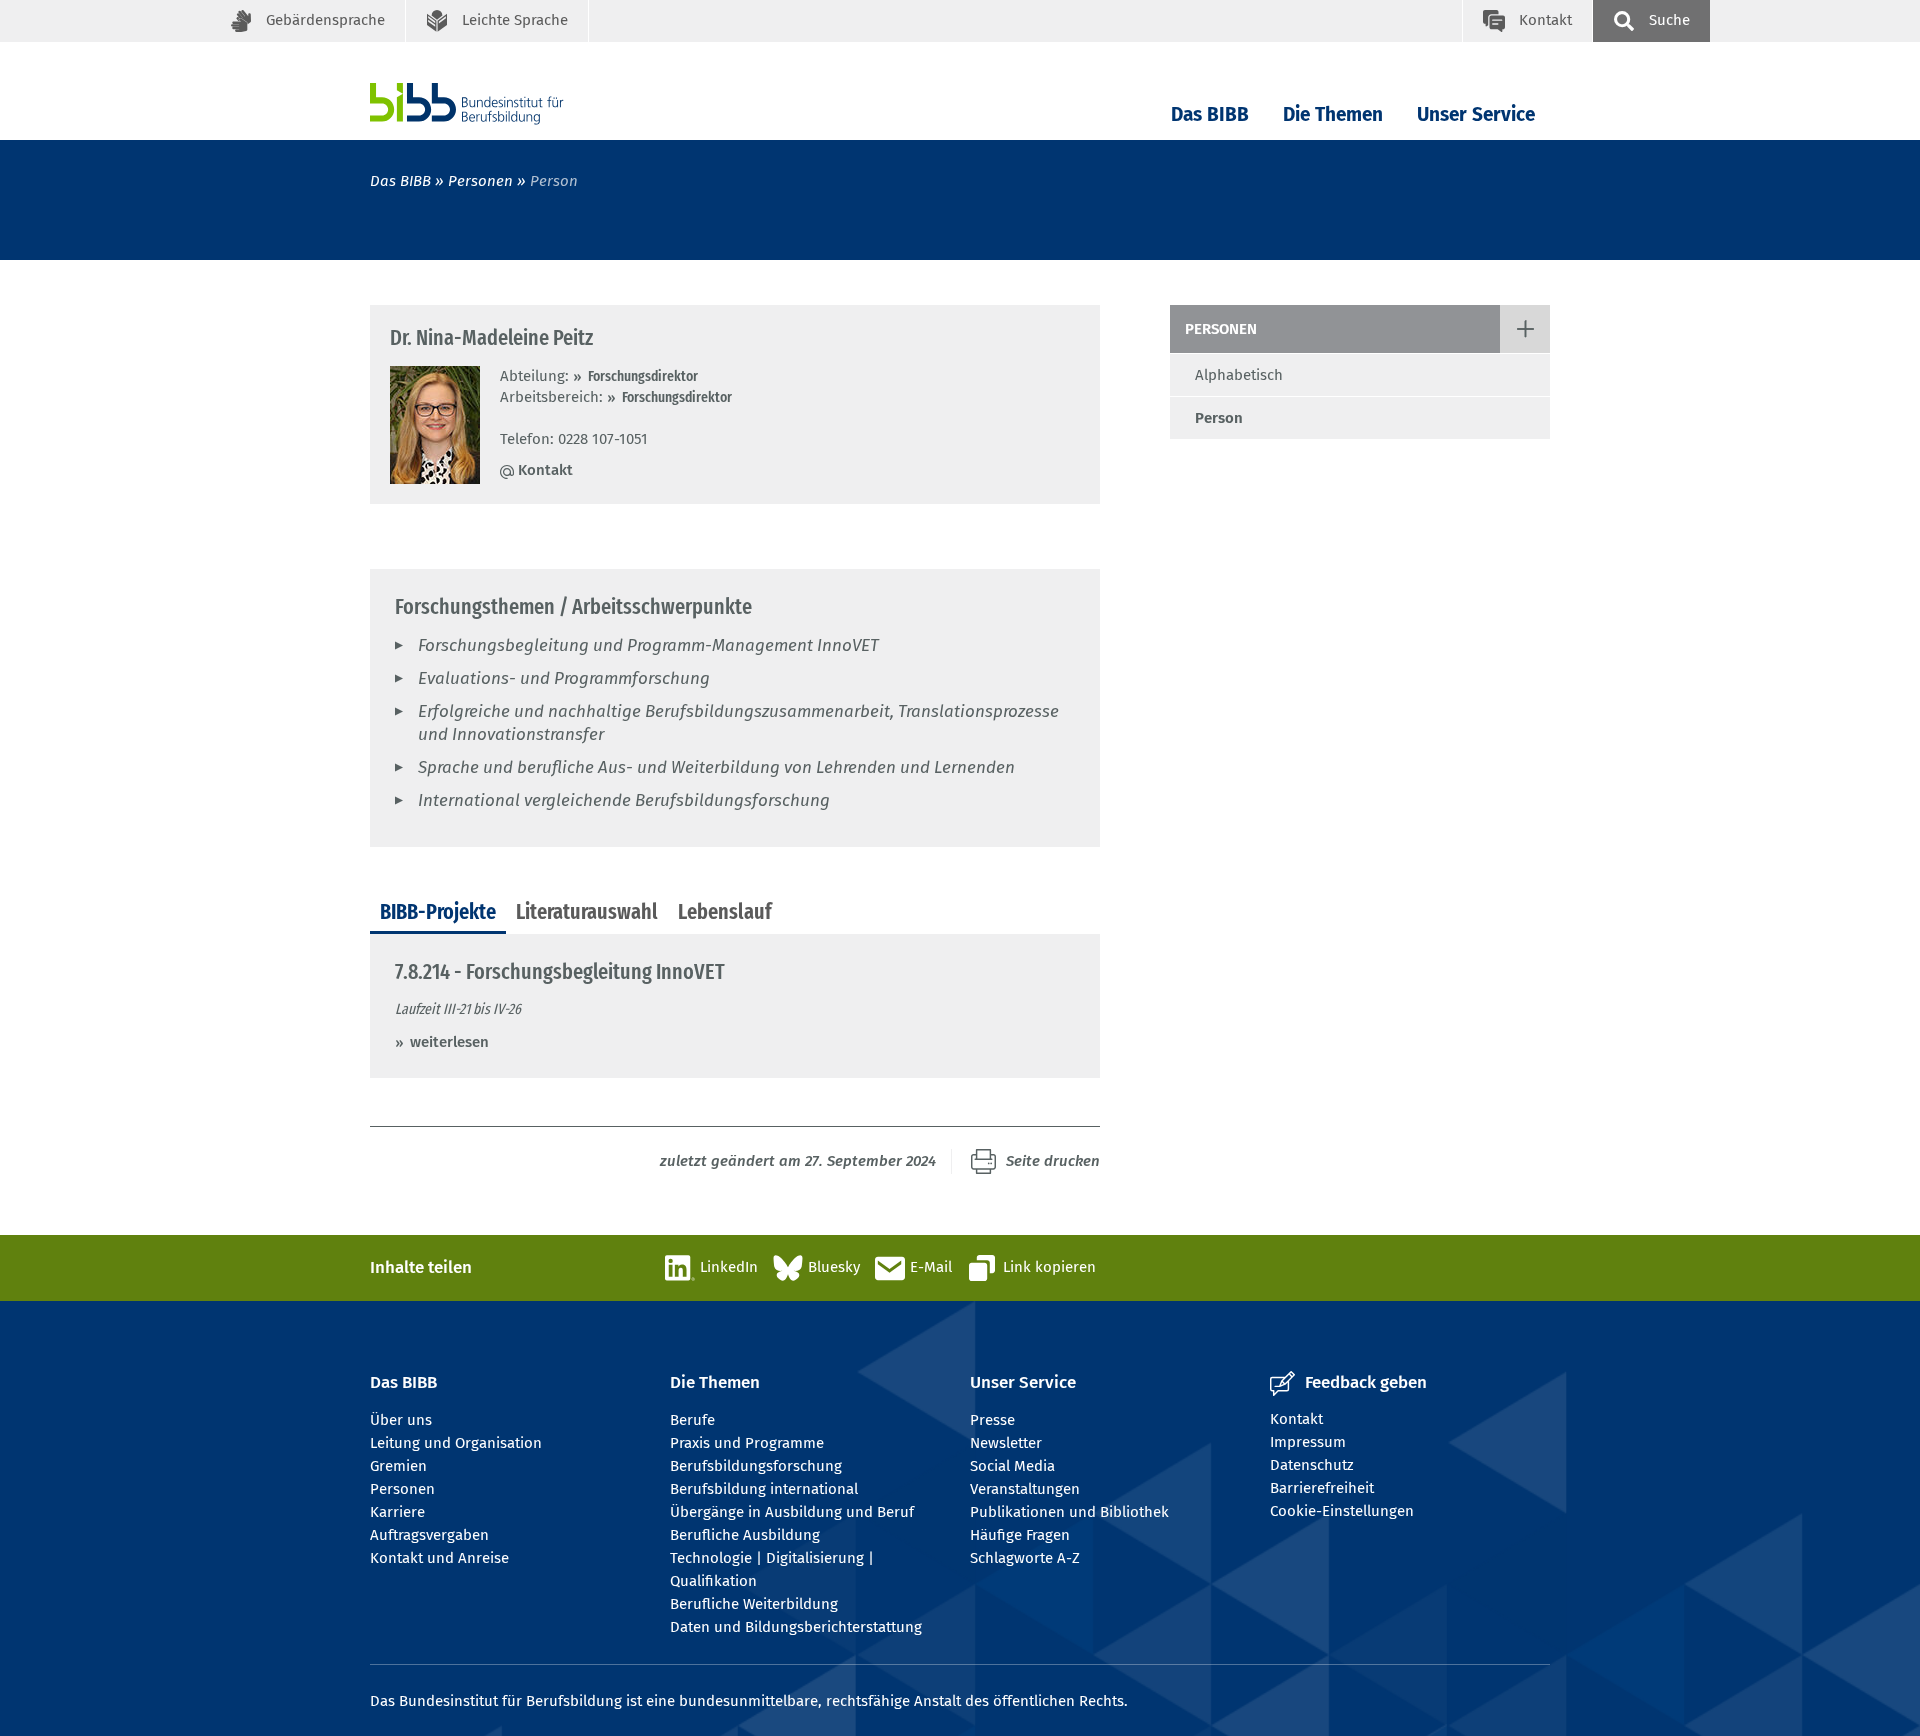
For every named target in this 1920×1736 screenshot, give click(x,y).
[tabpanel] (735, 1006)
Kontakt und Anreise (439, 1558)
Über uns (401, 1420)
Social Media (1012, 1466)
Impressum (1308, 1442)
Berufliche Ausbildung (745, 1535)
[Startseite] (497, 103)
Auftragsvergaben (429, 1535)
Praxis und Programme (747, 1443)
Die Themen (1333, 114)
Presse (992, 1420)
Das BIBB (1210, 114)
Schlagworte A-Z (1025, 1558)
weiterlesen (449, 1042)
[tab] (438, 913)
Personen (480, 181)
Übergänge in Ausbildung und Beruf (792, 1512)
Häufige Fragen (1020, 1535)
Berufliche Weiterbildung (754, 1604)
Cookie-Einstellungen (1342, 1511)
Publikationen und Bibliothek (1069, 1512)
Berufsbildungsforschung (756, 1466)
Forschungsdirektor (643, 376)
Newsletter (1006, 1443)
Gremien (398, 1466)
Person (1219, 418)
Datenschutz (1312, 1465)
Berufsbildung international (764, 1489)
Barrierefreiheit (1322, 1488)
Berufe (692, 1420)
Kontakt (545, 470)
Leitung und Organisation (456, 1443)
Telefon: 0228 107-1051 (574, 439)
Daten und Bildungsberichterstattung (796, 1627)
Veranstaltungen (1025, 1489)
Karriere (397, 1512)
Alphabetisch (1239, 375)
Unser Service (1476, 114)
